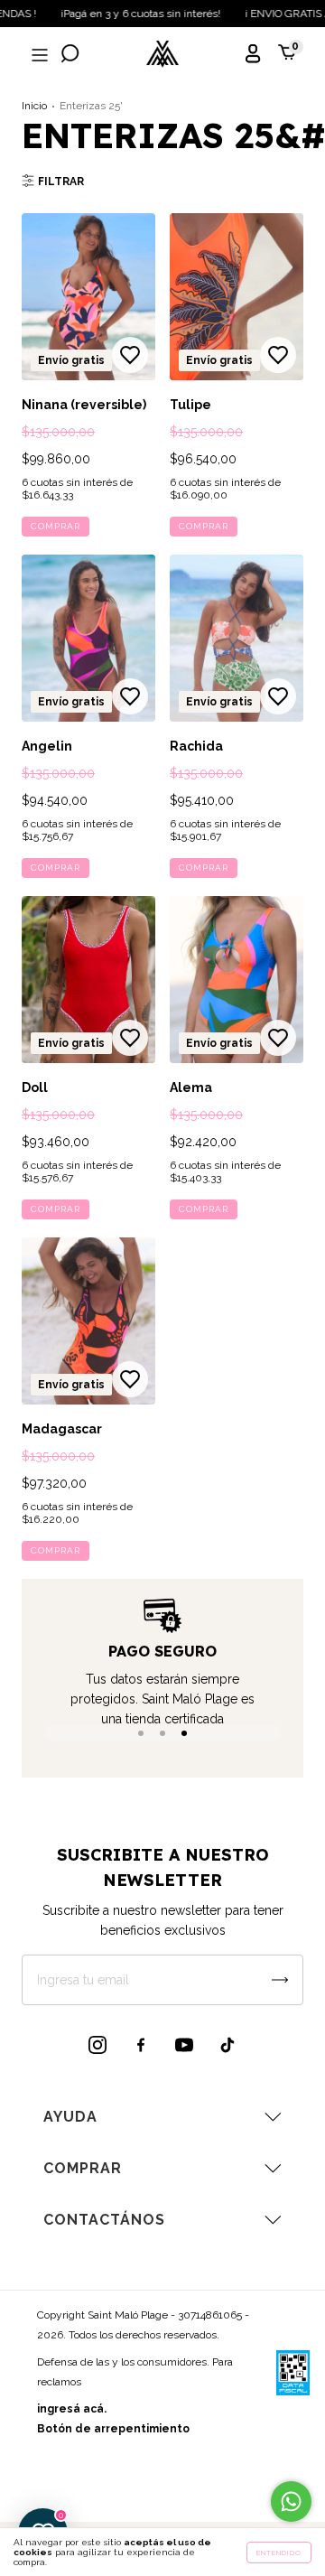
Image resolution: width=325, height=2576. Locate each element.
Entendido (279, 2553)
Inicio (34, 106)
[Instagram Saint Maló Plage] (97, 2045)
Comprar (56, 526)
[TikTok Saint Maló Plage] (227, 2045)
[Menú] (38, 56)
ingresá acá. (72, 2409)
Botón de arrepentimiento (113, 2429)
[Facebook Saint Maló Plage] (141, 2045)
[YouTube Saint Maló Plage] (184, 2045)
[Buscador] (70, 56)
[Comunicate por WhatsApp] (291, 2501)
